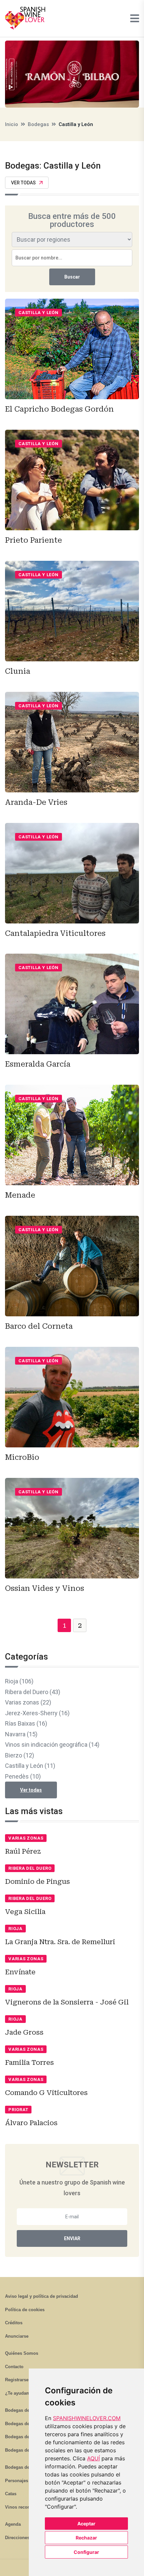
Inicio (12, 124)
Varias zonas (26, 1838)
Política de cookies (25, 2310)
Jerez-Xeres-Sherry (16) (37, 1713)
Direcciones (17, 2538)
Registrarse (17, 2380)
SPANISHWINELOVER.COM (87, 2418)
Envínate (20, 1972)
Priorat (18, 2110)
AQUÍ (93, 2458)
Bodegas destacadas (26, 2467)
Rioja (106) (19, 1681)
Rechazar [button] (86, 2538)
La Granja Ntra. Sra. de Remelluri (60, 1942)
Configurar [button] (86, 2552)
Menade (20, 1195)
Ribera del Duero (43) (33, 1692)
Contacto (14, 2367)
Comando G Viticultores (46, 2093)
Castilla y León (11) (30, 1766)
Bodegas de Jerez (23, 2437)
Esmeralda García (38, 1064)
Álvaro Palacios (31, 2123)
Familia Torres (29, 2062)
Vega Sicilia (25, 1912)
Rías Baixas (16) (26, 1723)
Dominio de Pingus (38, 1881)
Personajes (17, 2481)
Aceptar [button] (86, 2524)
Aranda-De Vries (36, 802)
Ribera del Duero (30, 1868)
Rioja (15, 1929)
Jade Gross (24, 2032)
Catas (11, 2494)
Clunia (18, 671)
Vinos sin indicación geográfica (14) (52, 1745)
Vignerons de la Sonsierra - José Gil (67, 2002)
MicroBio (22, 1457)
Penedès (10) (23, 1776)
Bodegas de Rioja (23, 2410)
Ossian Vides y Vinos (45, 1588)
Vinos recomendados (27, 2507)
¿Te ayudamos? (21, 2393)
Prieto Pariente (33, 540)
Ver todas (23, 183)
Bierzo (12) (20, 1755)
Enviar (72, 2238)
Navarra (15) (21, 1734)
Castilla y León (39, 313)
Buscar (72, 277)
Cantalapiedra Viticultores (55, 933)
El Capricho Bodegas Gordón (59, 409)
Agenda (13, 2524)
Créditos (14, 2323)
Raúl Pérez (23, 1851)
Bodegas (38, 124)
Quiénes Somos (22, 2353)
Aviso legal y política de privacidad (42, 2296)
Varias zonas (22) (28, 1702)
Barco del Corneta (39, 1326)
